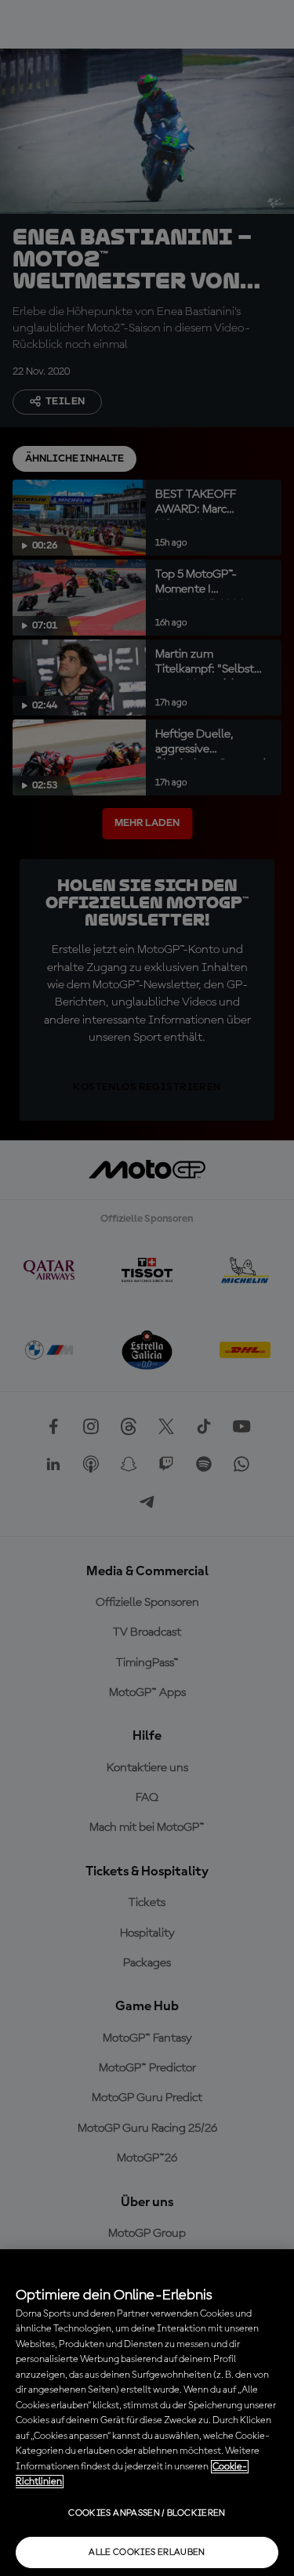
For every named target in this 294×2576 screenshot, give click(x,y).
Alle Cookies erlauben (147, 2552)
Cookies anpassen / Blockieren (147, 2513)
